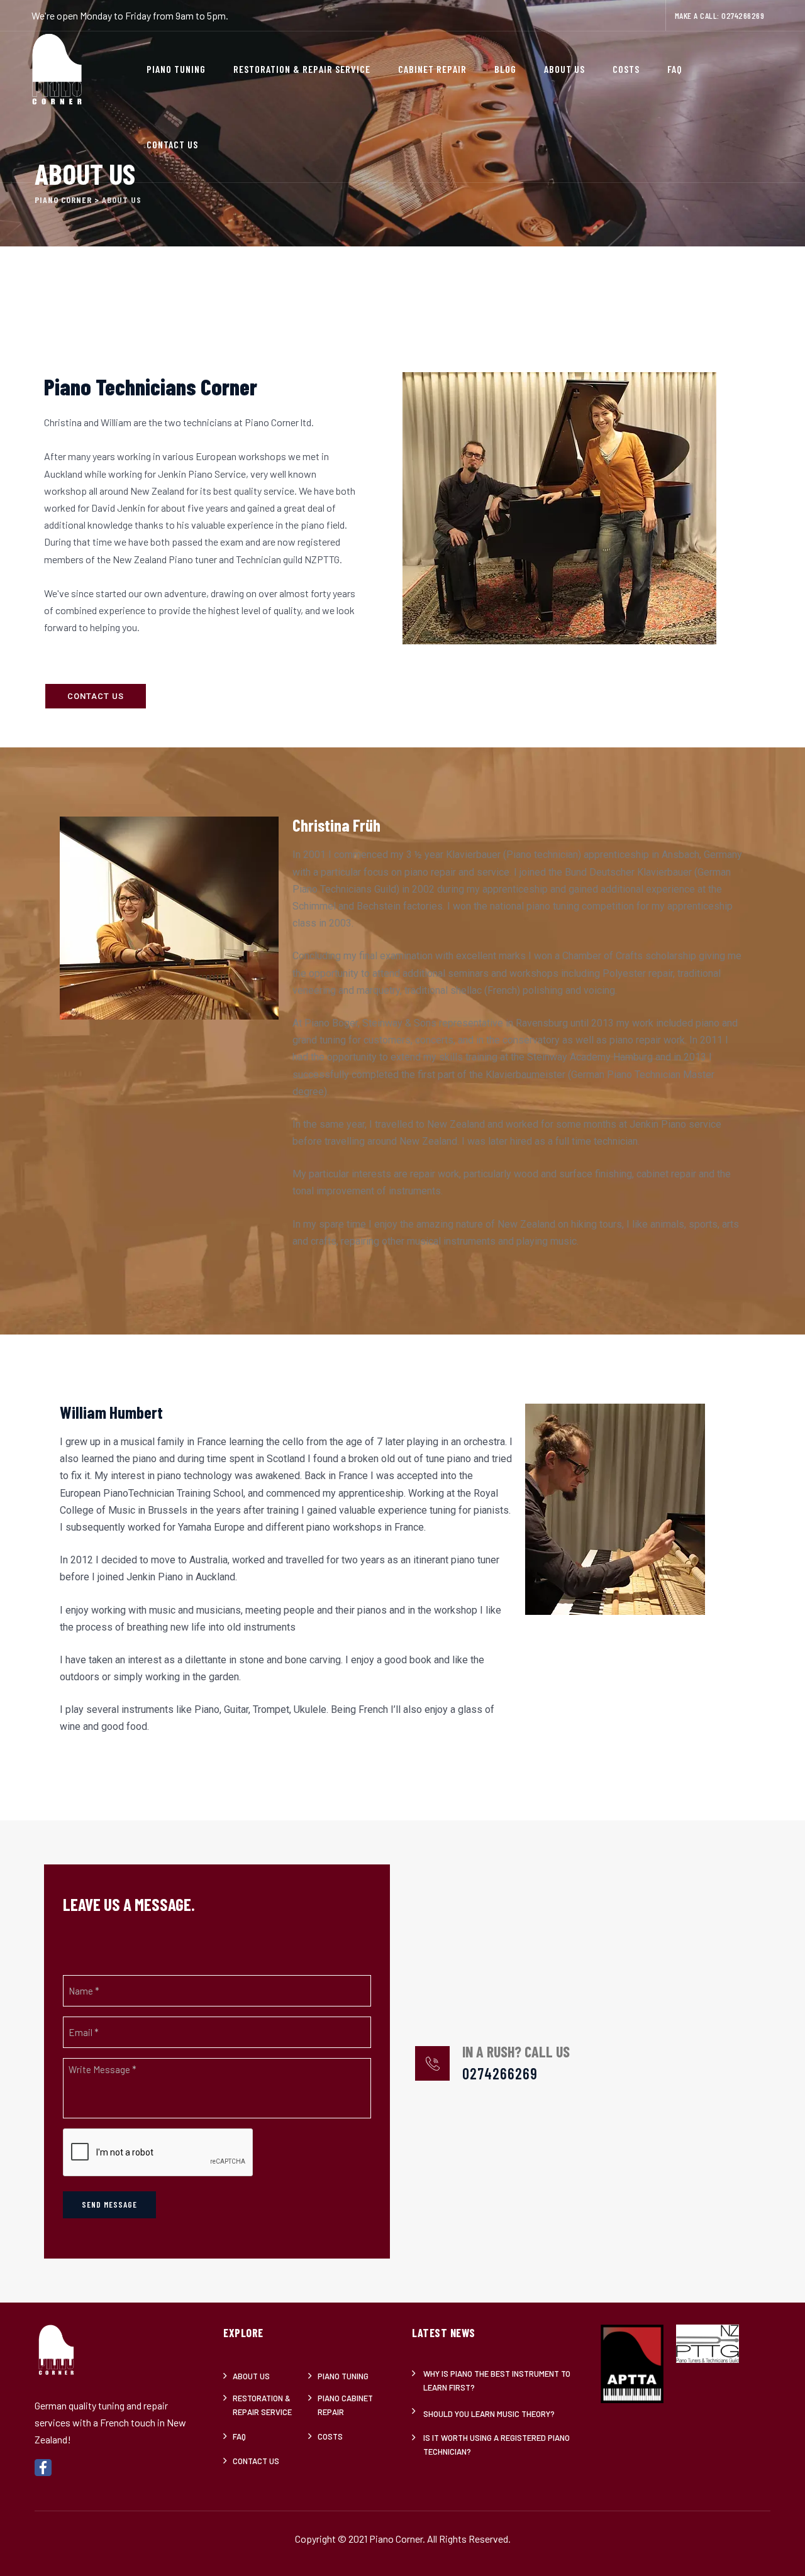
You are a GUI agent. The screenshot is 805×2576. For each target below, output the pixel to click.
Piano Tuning (176, 69)
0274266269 (743, 15)
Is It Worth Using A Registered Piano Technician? (497, 2445)
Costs (626, 69)
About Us (564, 69)
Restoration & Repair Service (302, 69)
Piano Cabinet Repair (345, 2405)
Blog (505, 69)
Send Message (109, 2204)
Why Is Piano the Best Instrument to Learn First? (497, 2381)
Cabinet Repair (432, 69)
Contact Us (172, 144)
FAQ (675, 69)
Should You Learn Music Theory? (489, 2414)
